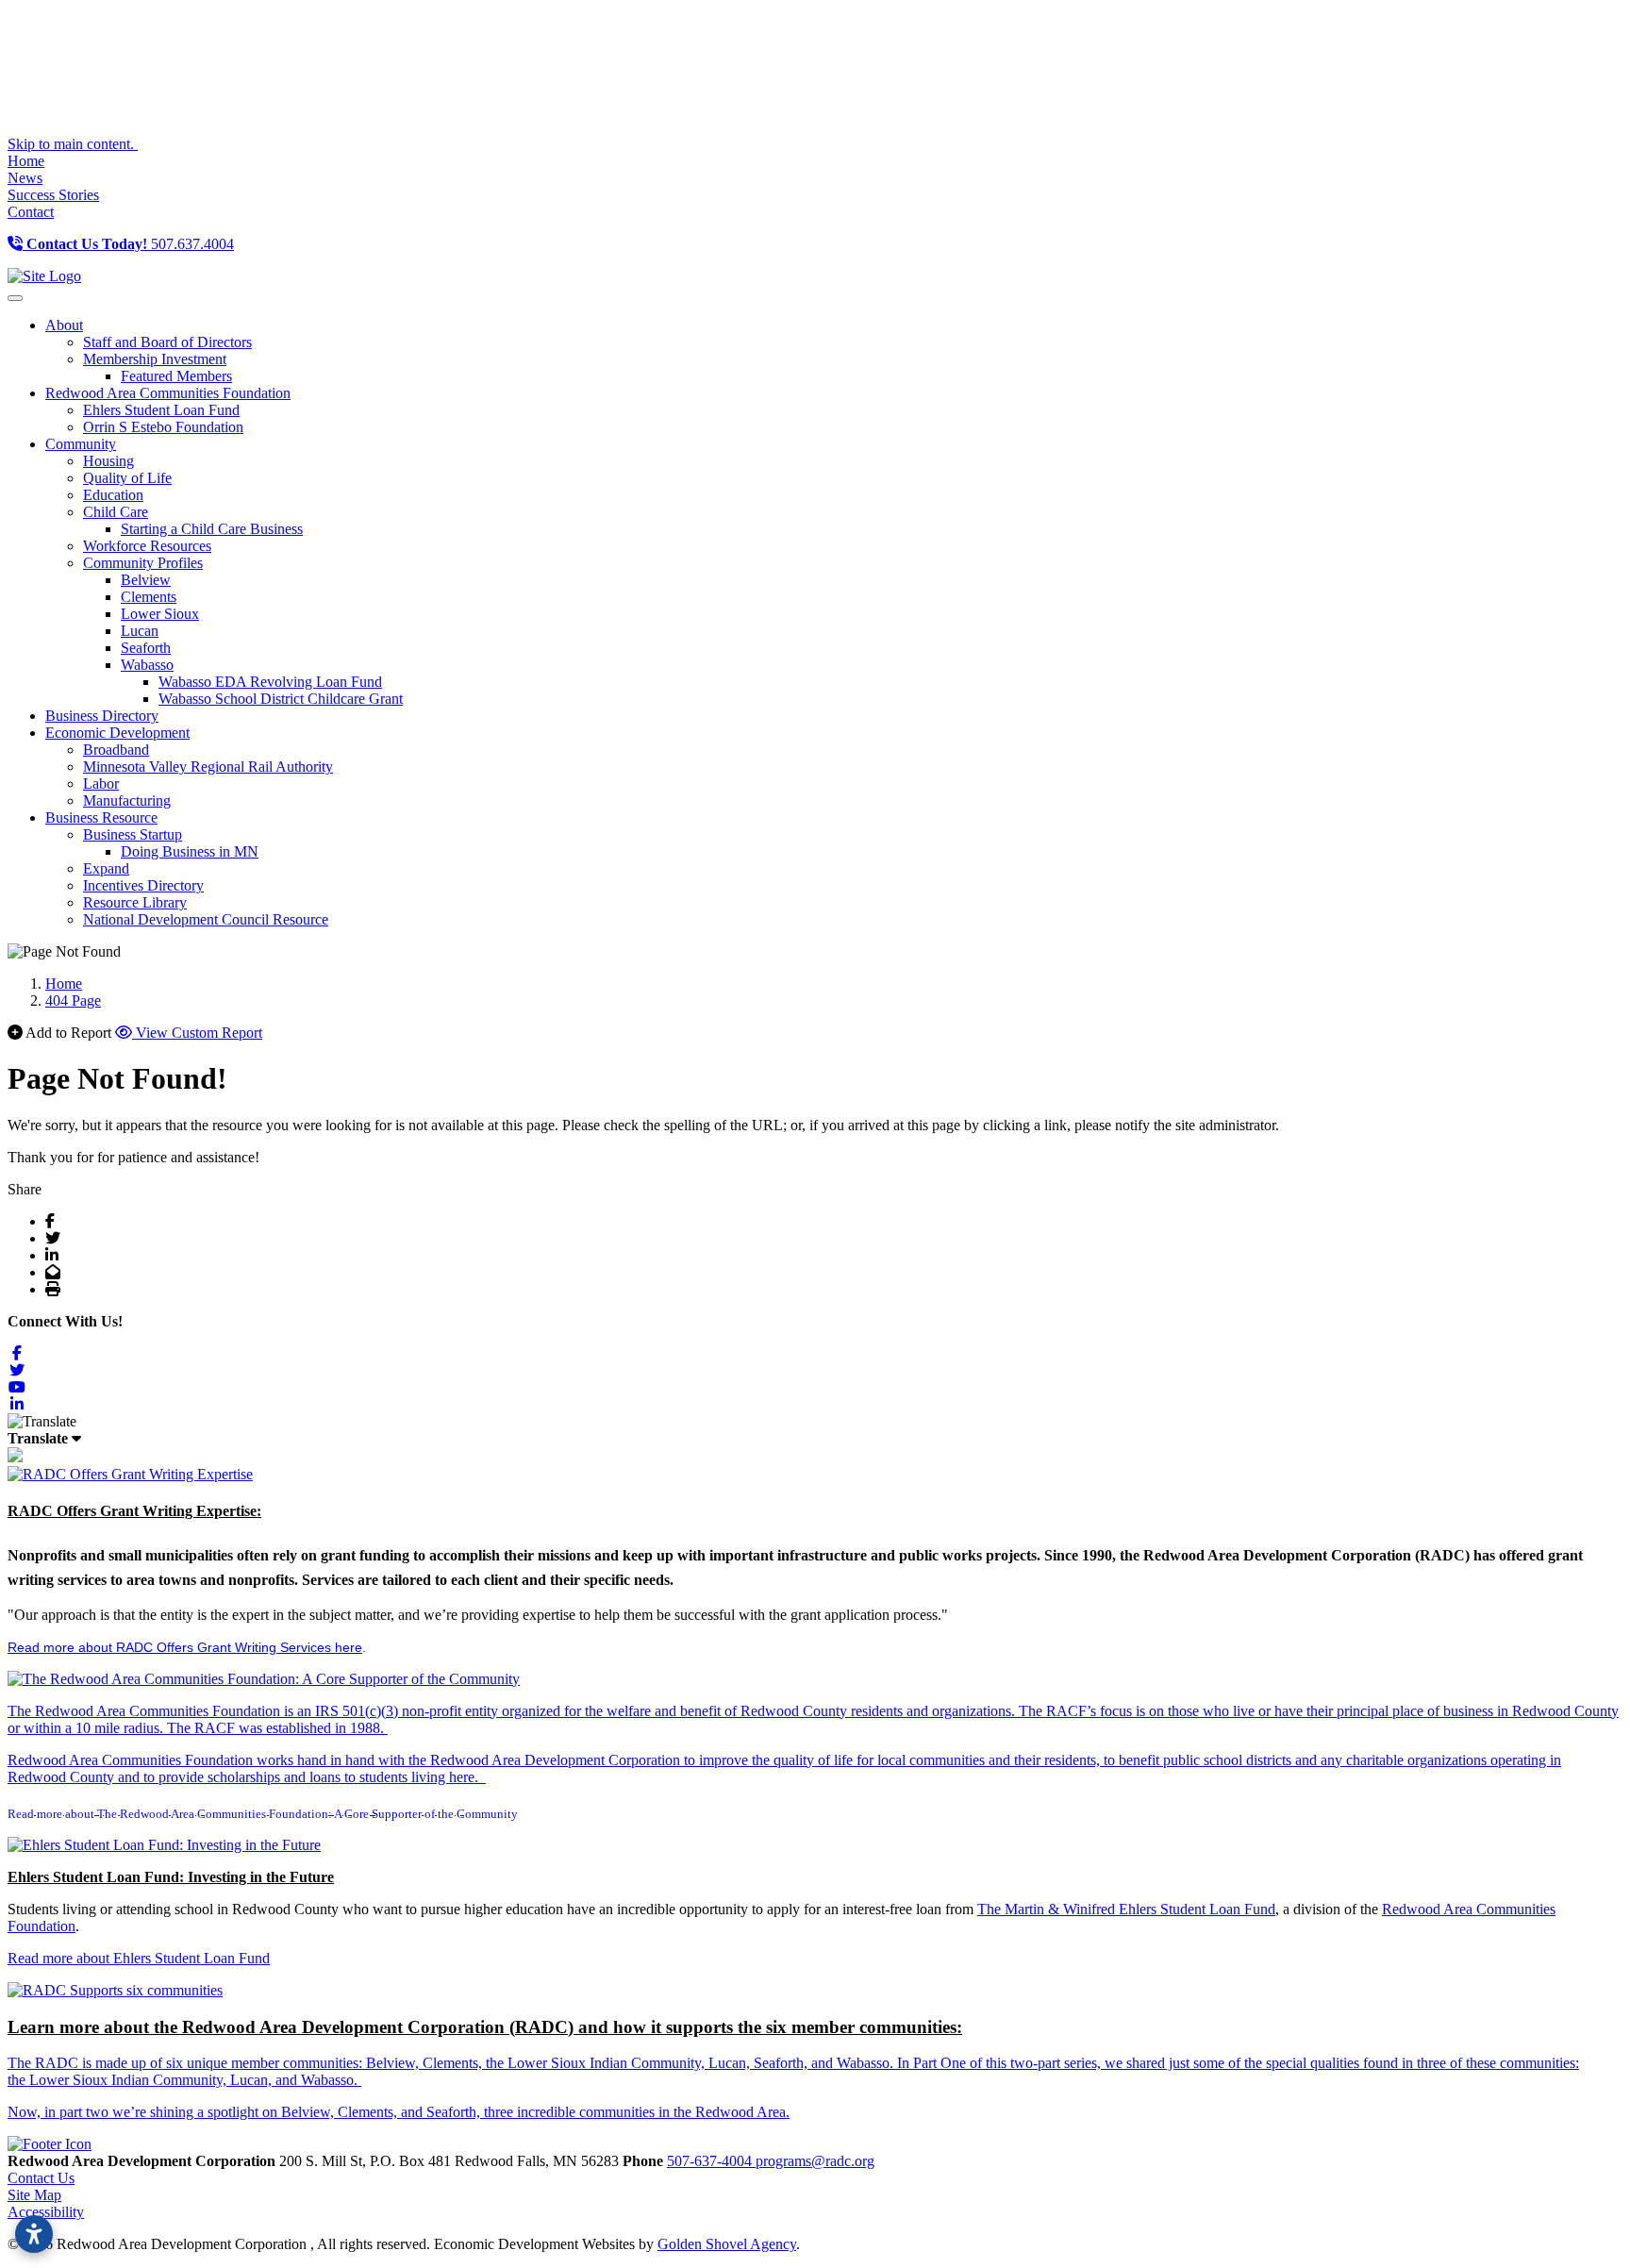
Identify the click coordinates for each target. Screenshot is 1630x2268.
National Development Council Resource (206, 919)
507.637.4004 (130, 244)
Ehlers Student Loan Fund (161, 410)
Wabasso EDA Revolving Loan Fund (270, 682)
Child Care (116, 512)
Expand (106, 868)
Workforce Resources (147, 546)
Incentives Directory (143, 885)
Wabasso (147, 665)
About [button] (64, 325)
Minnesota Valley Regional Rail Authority (208, 767)
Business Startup (133, 834)
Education (113, 495)
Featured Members (176, 376)
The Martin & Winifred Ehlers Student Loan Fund (1126, 1909)
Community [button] (81, 444)
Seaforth (146, 648)
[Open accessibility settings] (34, 2234)
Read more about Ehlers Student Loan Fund (139, 1958)
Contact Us (41, 2178)
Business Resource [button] (101, 817)
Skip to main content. (73, 144)
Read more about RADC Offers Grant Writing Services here (185, 1647)
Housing (108, 461)
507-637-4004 (711, 2161)
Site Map (34, 2195)
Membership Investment (155, 359)
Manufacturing (127, 800)
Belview (146, 580)
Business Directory (102, 716)
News (25, 178)
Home (26, 161)
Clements (149, 597)
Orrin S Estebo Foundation (163, 427)
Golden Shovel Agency (727, 2244)
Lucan (140, 631)
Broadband (116, 750)
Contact (31, 212)
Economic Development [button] (117, 733)
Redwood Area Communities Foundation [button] (168, 393)
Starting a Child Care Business (212, 529)
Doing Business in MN (190, 851)
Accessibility (46, 2212)
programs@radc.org (815, 2161)
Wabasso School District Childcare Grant (281, 699)
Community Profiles (143, 563)
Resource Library (135, 902)
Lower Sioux (160, 614)
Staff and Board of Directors (167, 342)
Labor (101, 784)
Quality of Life (127, 478)
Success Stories (53, 195)
